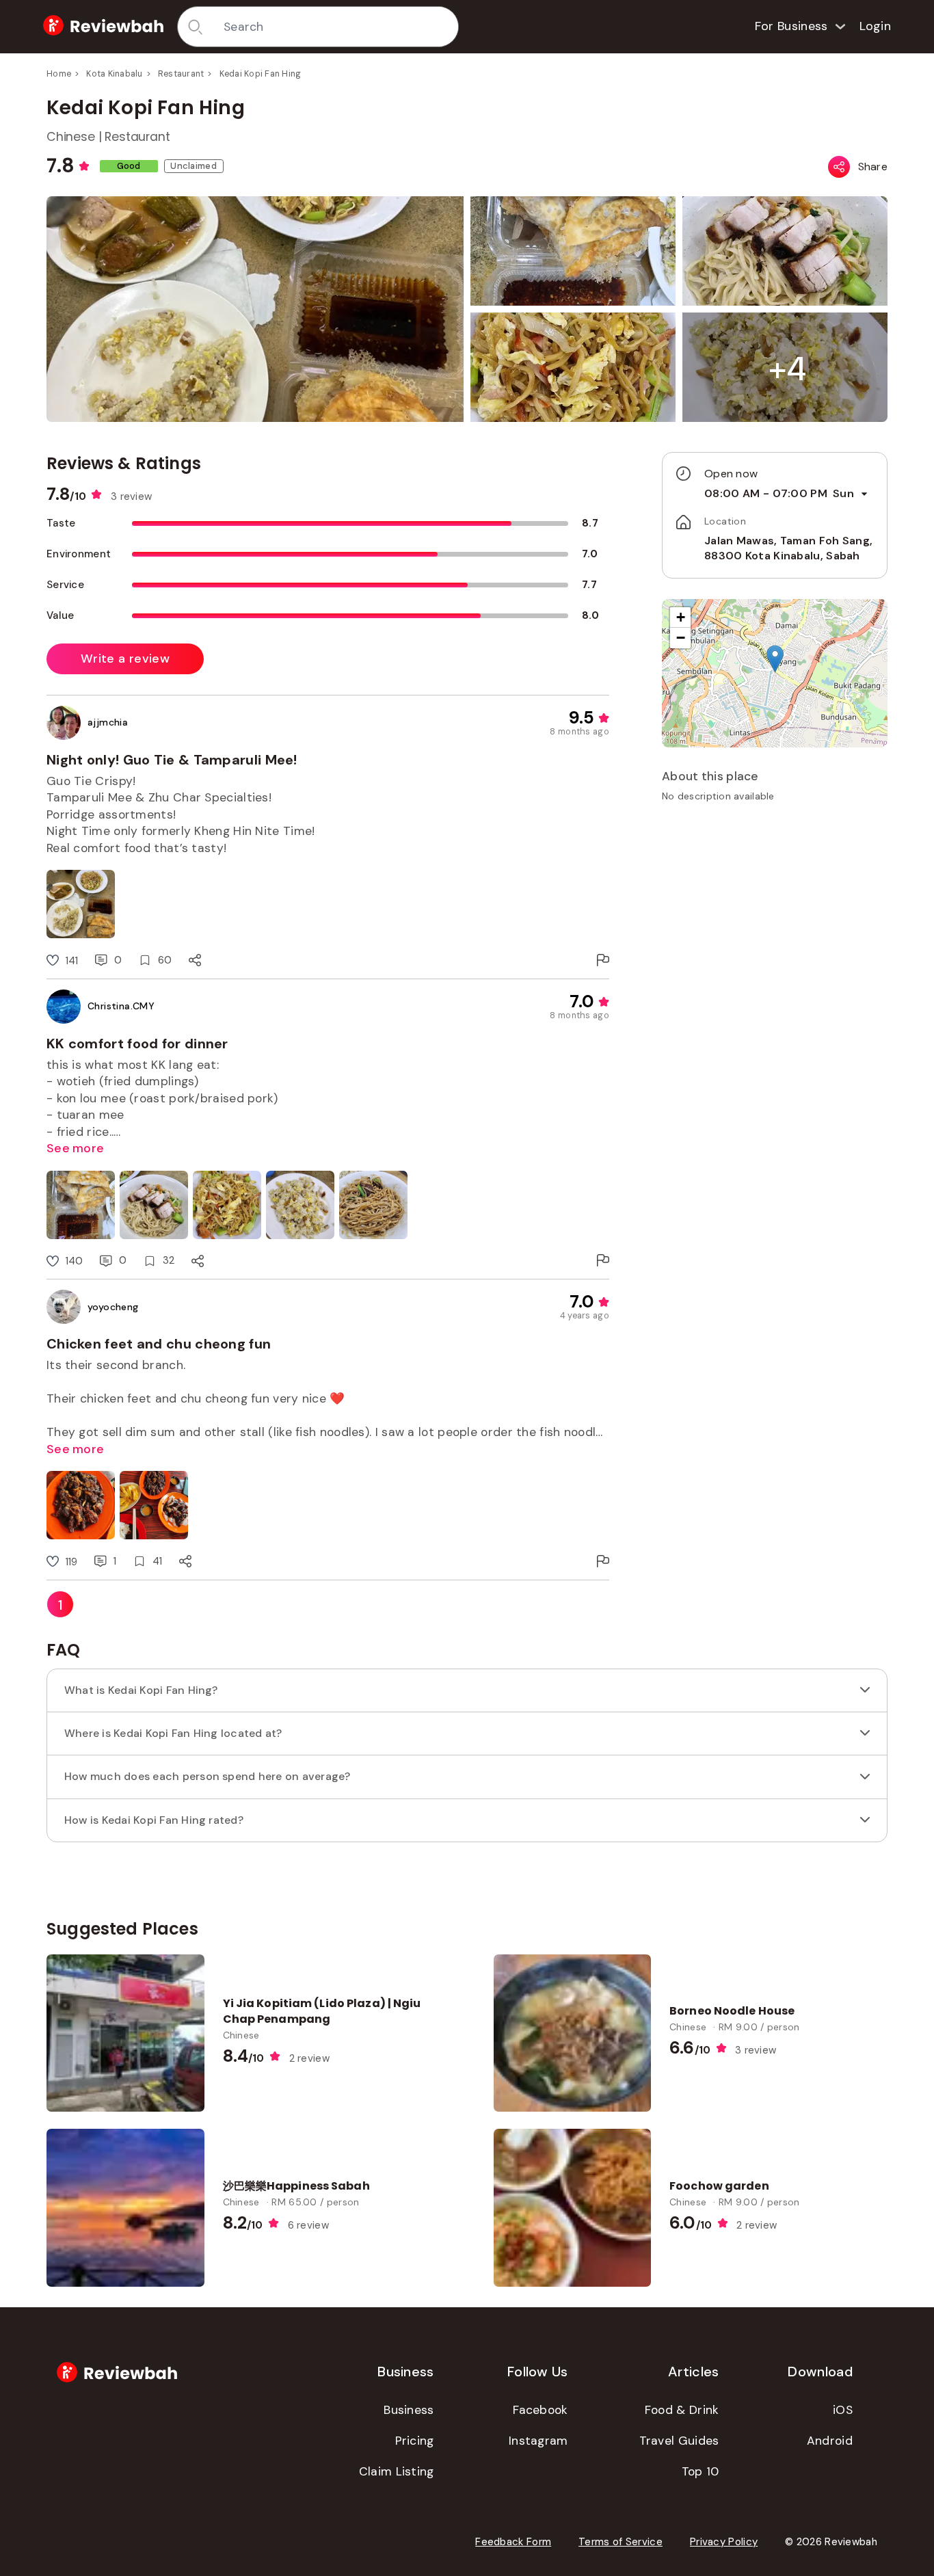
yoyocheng (113, 1307)
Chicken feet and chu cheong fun (159, 1344)
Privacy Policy (724, 2542)
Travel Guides (679, 2441)
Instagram (538, 2441)
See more (75, 1148)
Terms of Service (621, 2542)
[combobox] (336, 27)
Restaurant (181, 74)
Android (830, 2441)
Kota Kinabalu (114, 74)
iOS (843, 2410)
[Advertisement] (775, 909)
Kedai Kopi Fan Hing (261, 74)
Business (409, 2410)
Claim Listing (397, 2471)
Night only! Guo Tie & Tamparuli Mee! (172, 760)
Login (876, 26)
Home (59, 74)
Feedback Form (513, 2542)
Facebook (540, 2410)
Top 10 (700, 2471)
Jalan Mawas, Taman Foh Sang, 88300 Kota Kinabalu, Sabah (788, 548)
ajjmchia (108, 722)
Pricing (415, 2441)
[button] (788, 369)
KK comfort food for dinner (137, 1044)
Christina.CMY (121, 1006)
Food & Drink (682, 2410)
